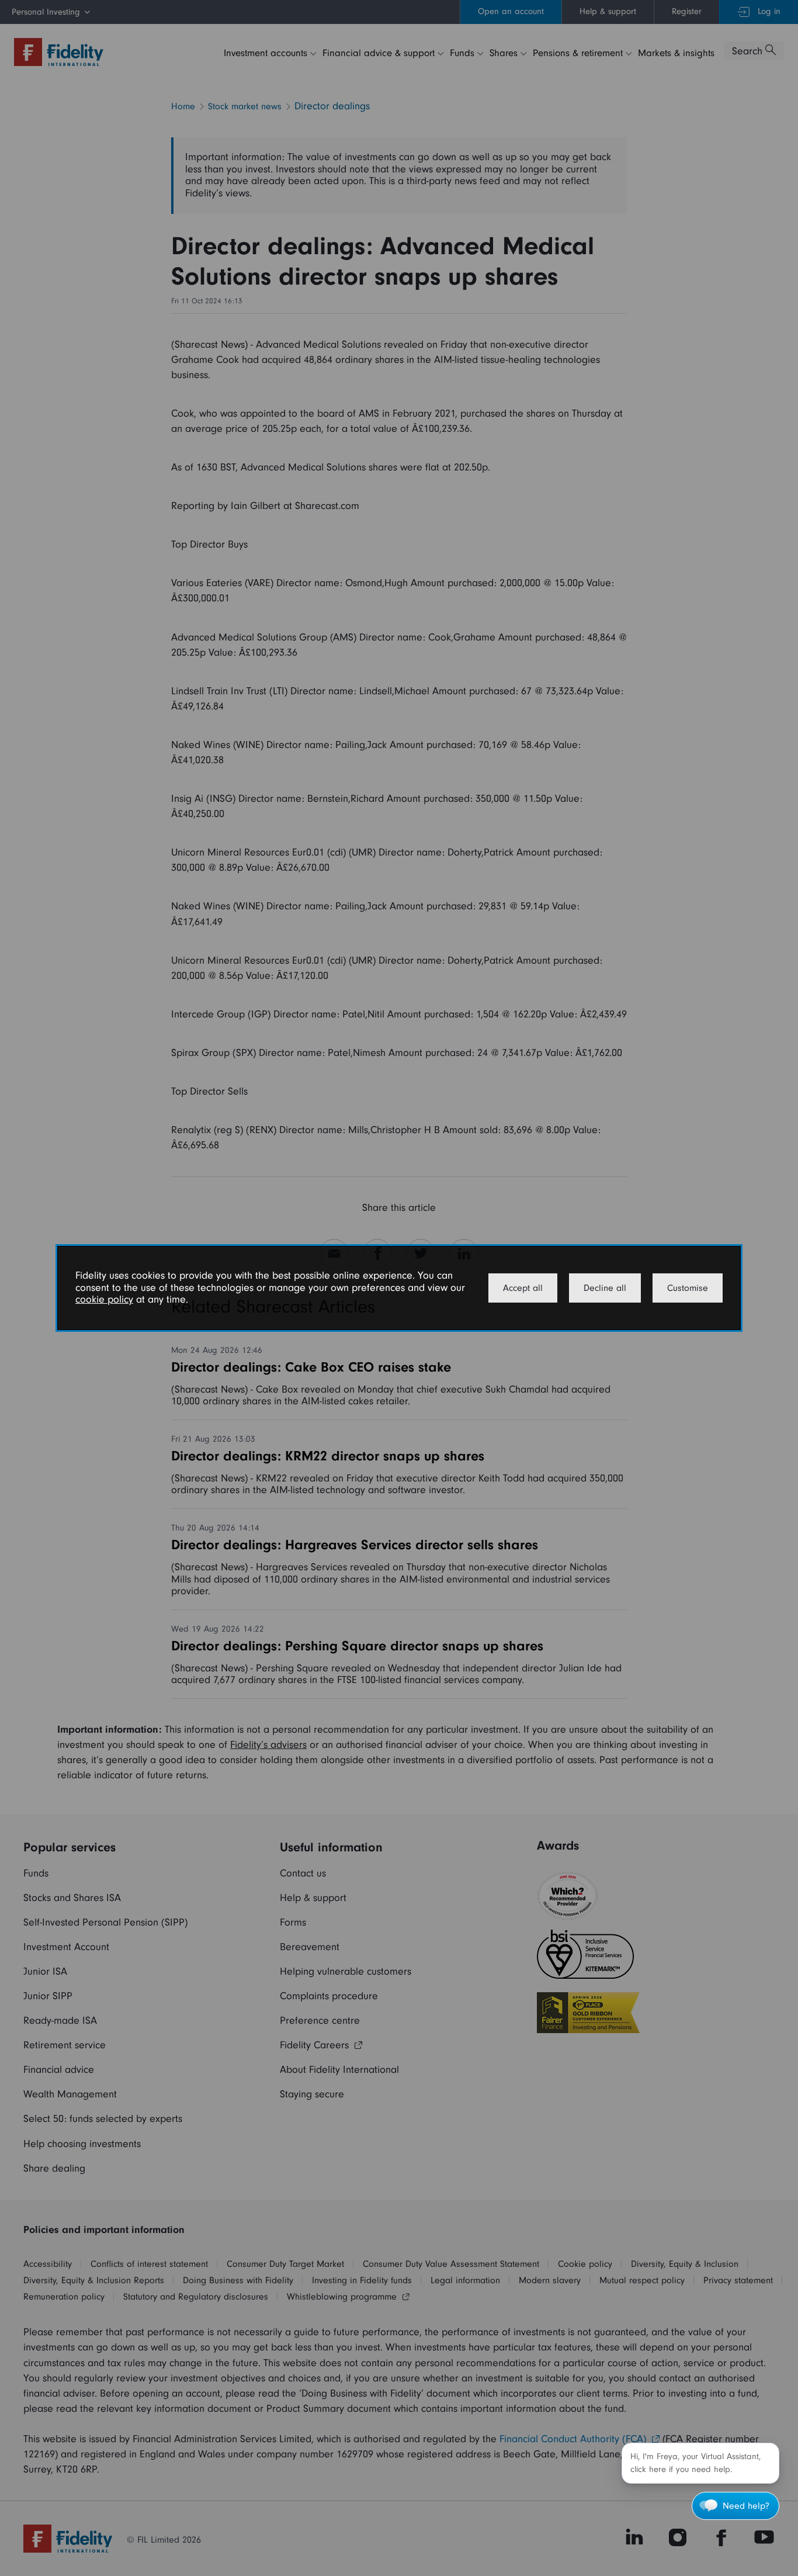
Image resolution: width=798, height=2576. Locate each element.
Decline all (605, 1288)
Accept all (523, 1288)
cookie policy (104, 1299)
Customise (688, 1288)
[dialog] (399, 1288)
